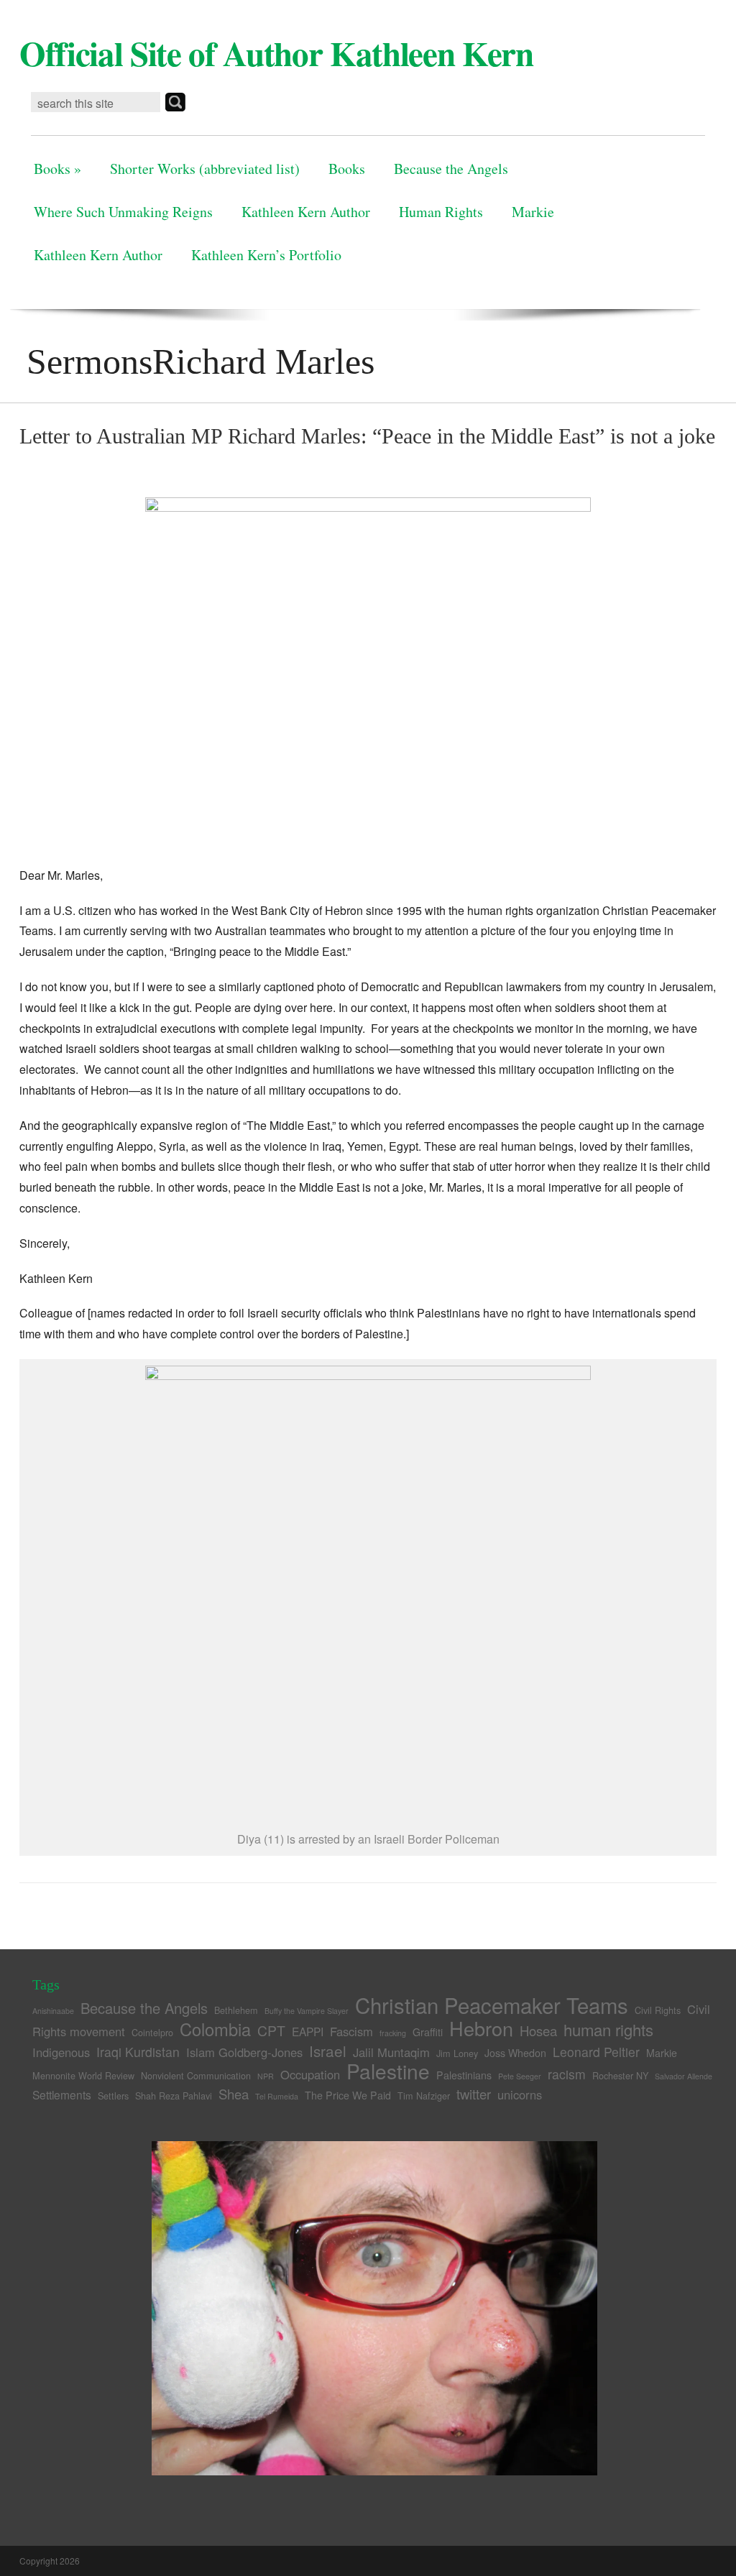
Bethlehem (236, 2010)
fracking (393, 2033)
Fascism (351, 2031)
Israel (328, 2051)
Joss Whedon (515, 2053)
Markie (533, 212)
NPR (266, 2076)
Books (57, 169)
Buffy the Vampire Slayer (307, 2011)
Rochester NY (620, 2075)
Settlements (62, 2094)
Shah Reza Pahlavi (174, 2096)
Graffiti (428, 2032)
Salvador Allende (684, 2076)
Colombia (215, 2029)
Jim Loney (457, 2053)
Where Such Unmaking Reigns (123, 212)
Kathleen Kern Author (306, 212)
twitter (474, 2094)
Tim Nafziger (424, 2096)
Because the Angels (451, 169)
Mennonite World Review (83, 2075)
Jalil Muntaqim (391, 2052)
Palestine (388, 2071)
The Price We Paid (348, 2095)
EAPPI (308, 2031)
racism (567, 2074)
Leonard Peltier (596, 2052)
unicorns (520, 2094)
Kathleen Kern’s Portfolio (266, 255)
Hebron (481, 2028)
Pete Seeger (520, 2076)
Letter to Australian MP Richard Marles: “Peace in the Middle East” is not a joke (367, 436)
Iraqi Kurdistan (138, 2052)
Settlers (113, 2096)
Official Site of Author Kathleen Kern (276, 53)
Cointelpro (152, 2032)
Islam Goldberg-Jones (244, 2052)
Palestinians (464, 2075)
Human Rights (441, 212)
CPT (271, 2030)
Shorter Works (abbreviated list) (205, 169)
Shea (234, 2094)
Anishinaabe (53, 2011)
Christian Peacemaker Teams (492, 2005)
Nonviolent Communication (196, 2075)
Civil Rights (658, 2010)
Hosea (538, 2030)
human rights (608, 2029)
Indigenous (61, 2052)
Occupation (310, 2074)
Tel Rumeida (277, 2096)
